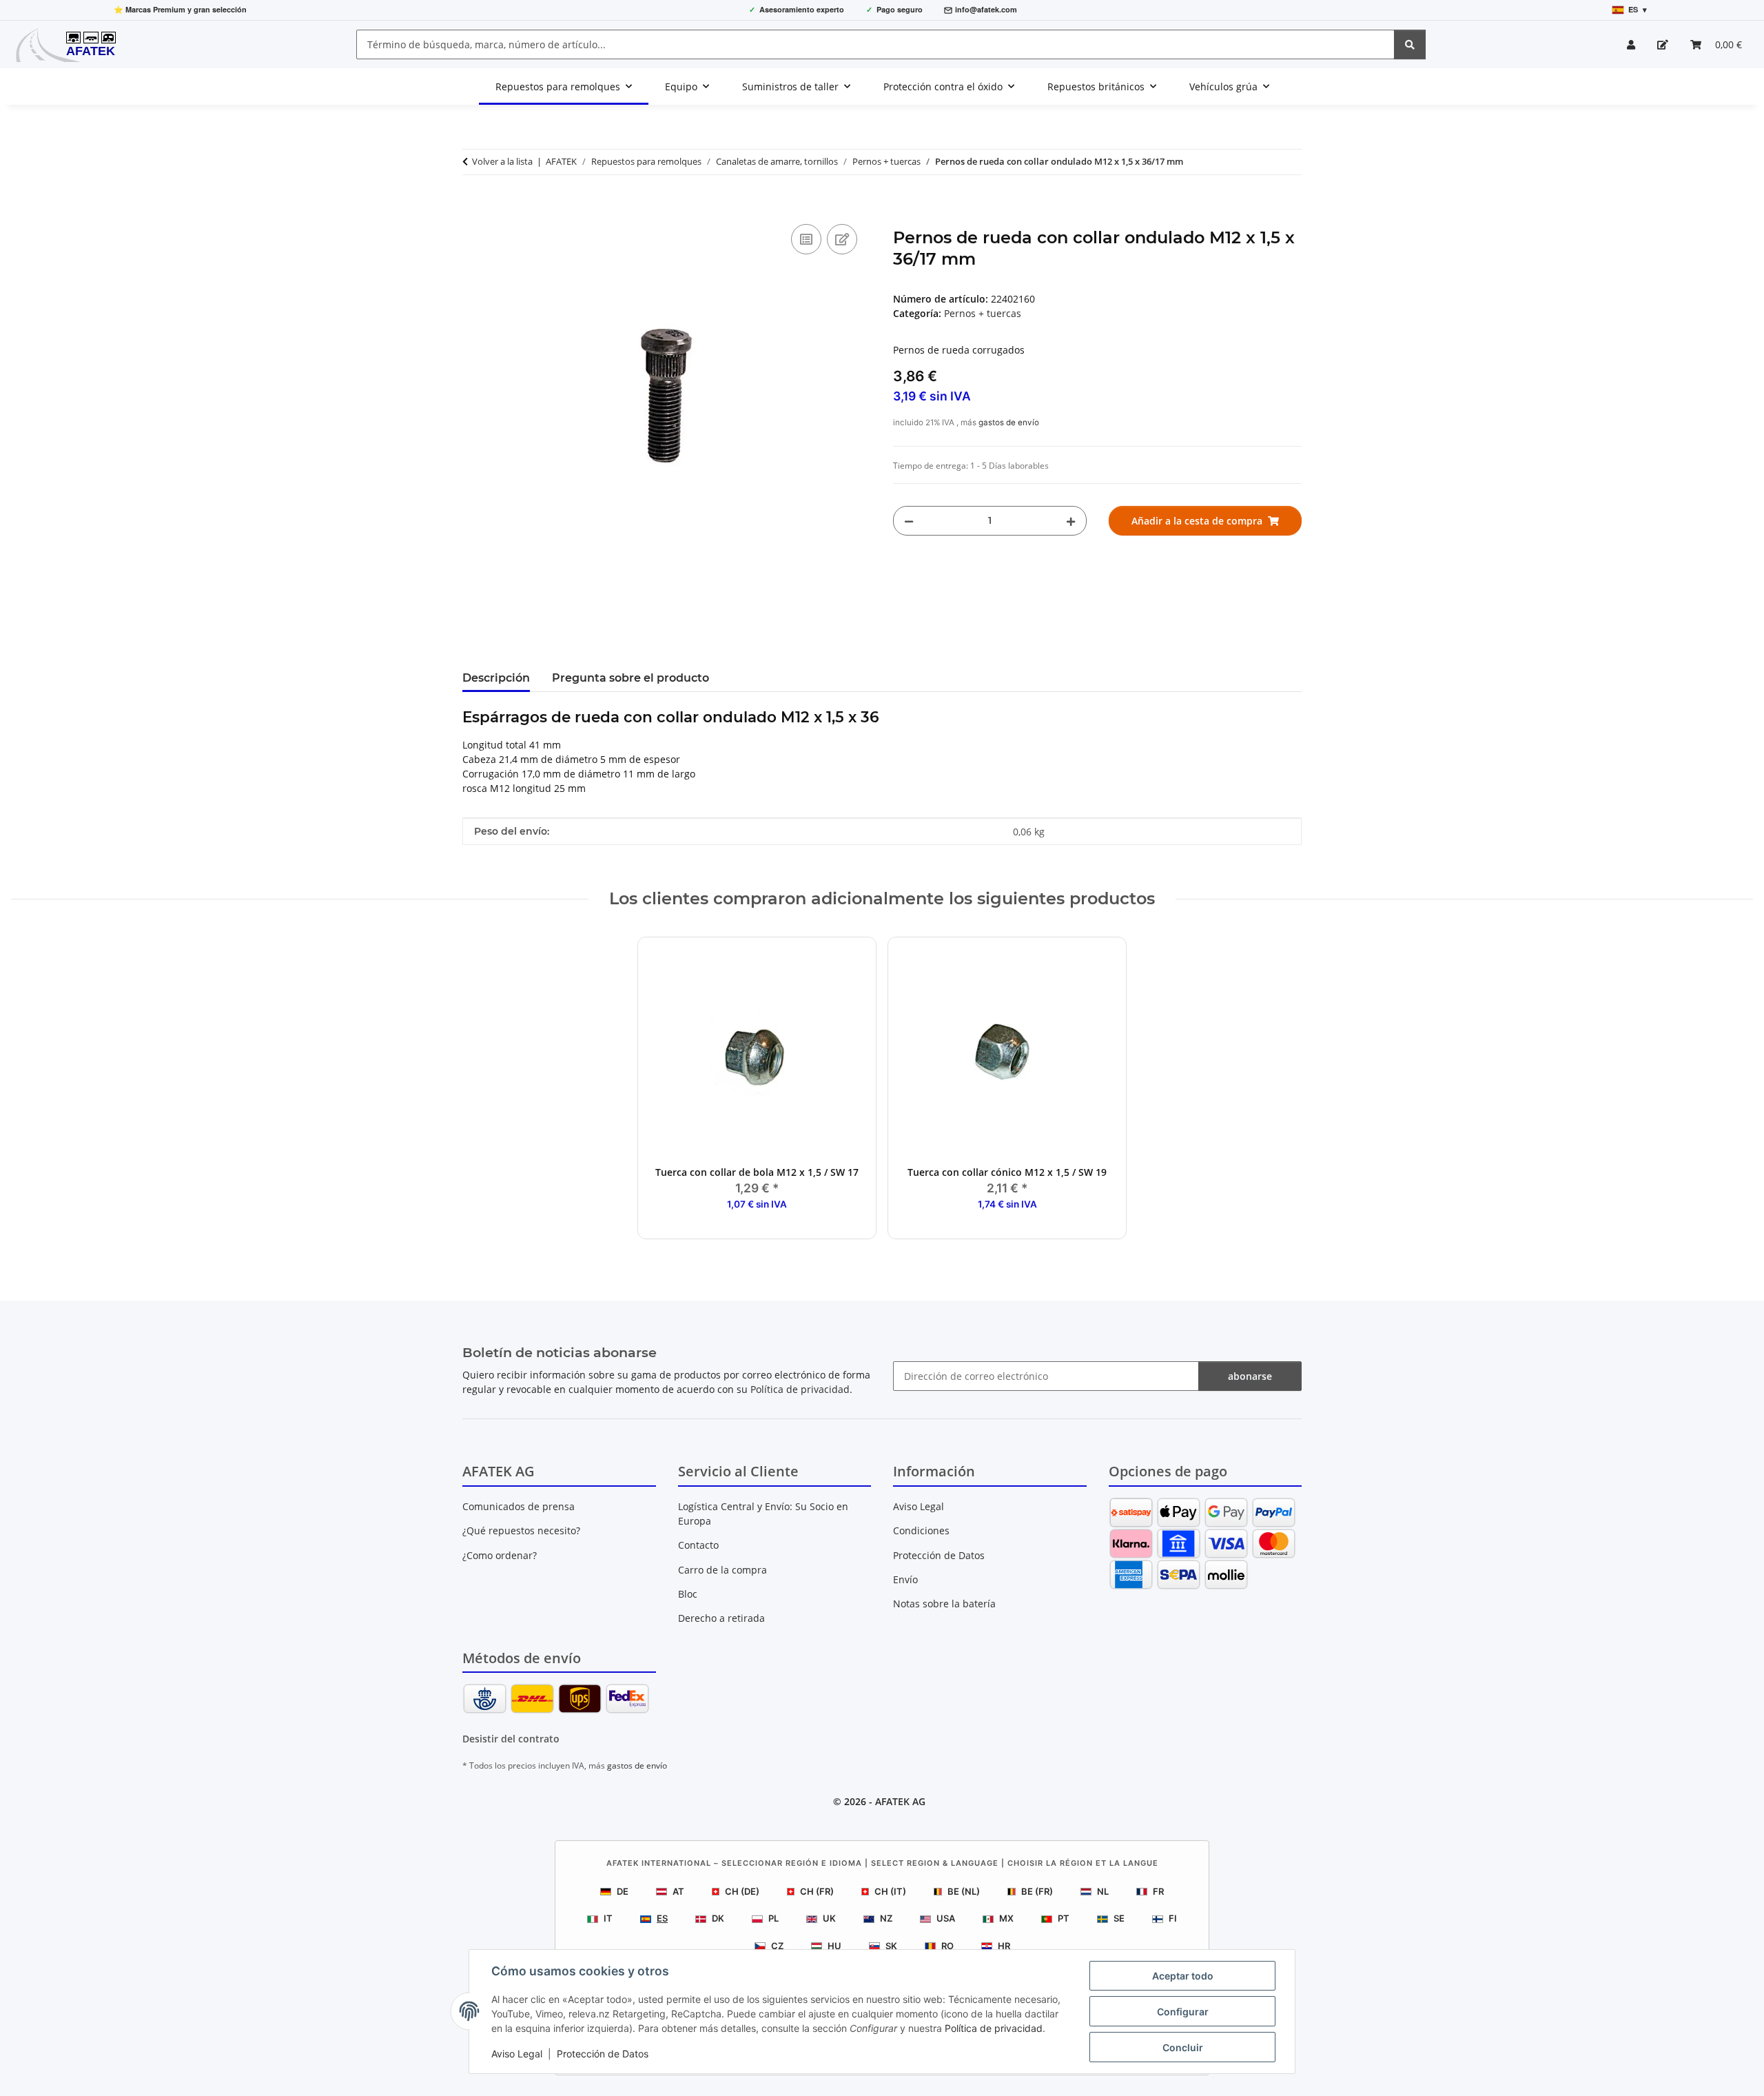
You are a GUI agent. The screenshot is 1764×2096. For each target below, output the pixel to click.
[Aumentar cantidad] (1071, 521)
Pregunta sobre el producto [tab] (630, 678)
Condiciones (921, 1530)
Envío (905, 1579)
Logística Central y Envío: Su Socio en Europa (763, 1514)
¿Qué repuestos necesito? (521, 1530)
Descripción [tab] (496, 678)
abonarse (1250, 1376)
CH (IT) (890, 1891)
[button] (1631, 44)
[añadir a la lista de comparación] (806, 239)
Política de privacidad (994, 2028)
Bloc (688, 1594)
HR (1004, 1946)
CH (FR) (817, 1891)
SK (891, 1946)
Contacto (698, 1545)
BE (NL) (964, 1891)
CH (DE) (742, 1891)
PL (773, 1918)
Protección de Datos (603, 2054)
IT (608, 1918)
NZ (886, 1918)
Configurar (1183, 2012)
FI (1173, 1918)
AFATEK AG (900, 1801)
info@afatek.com (986, 9)
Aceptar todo (1183, 1976)
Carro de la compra (722, 1570)
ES (662, 1918)
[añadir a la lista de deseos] (842, 239)
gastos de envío (1009, 423)
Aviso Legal (517, 2054)
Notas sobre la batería (944, 1604)
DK (718, 1918)
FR (1158, 1891)
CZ (777, 1946)
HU (834, 1946)
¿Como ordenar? (500, 1555)
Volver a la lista (502, 161)
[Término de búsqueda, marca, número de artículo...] (1410, 44)
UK (829, 1918)
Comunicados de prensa (519, 1506)
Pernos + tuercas (983, 313)
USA (946, 1918)
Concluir (1183, 2047)
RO (947, 1946)
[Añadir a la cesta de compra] (473, 205)
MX (1006, 1918)
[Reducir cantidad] (909, 521)
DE (623, 1891)
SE (1119, 1918)
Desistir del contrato (511, 1739)
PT (1064, 1918)
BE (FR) (1037, 1891)
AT (678, 1891)
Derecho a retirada (721, 1618)
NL (1103, 1891)
